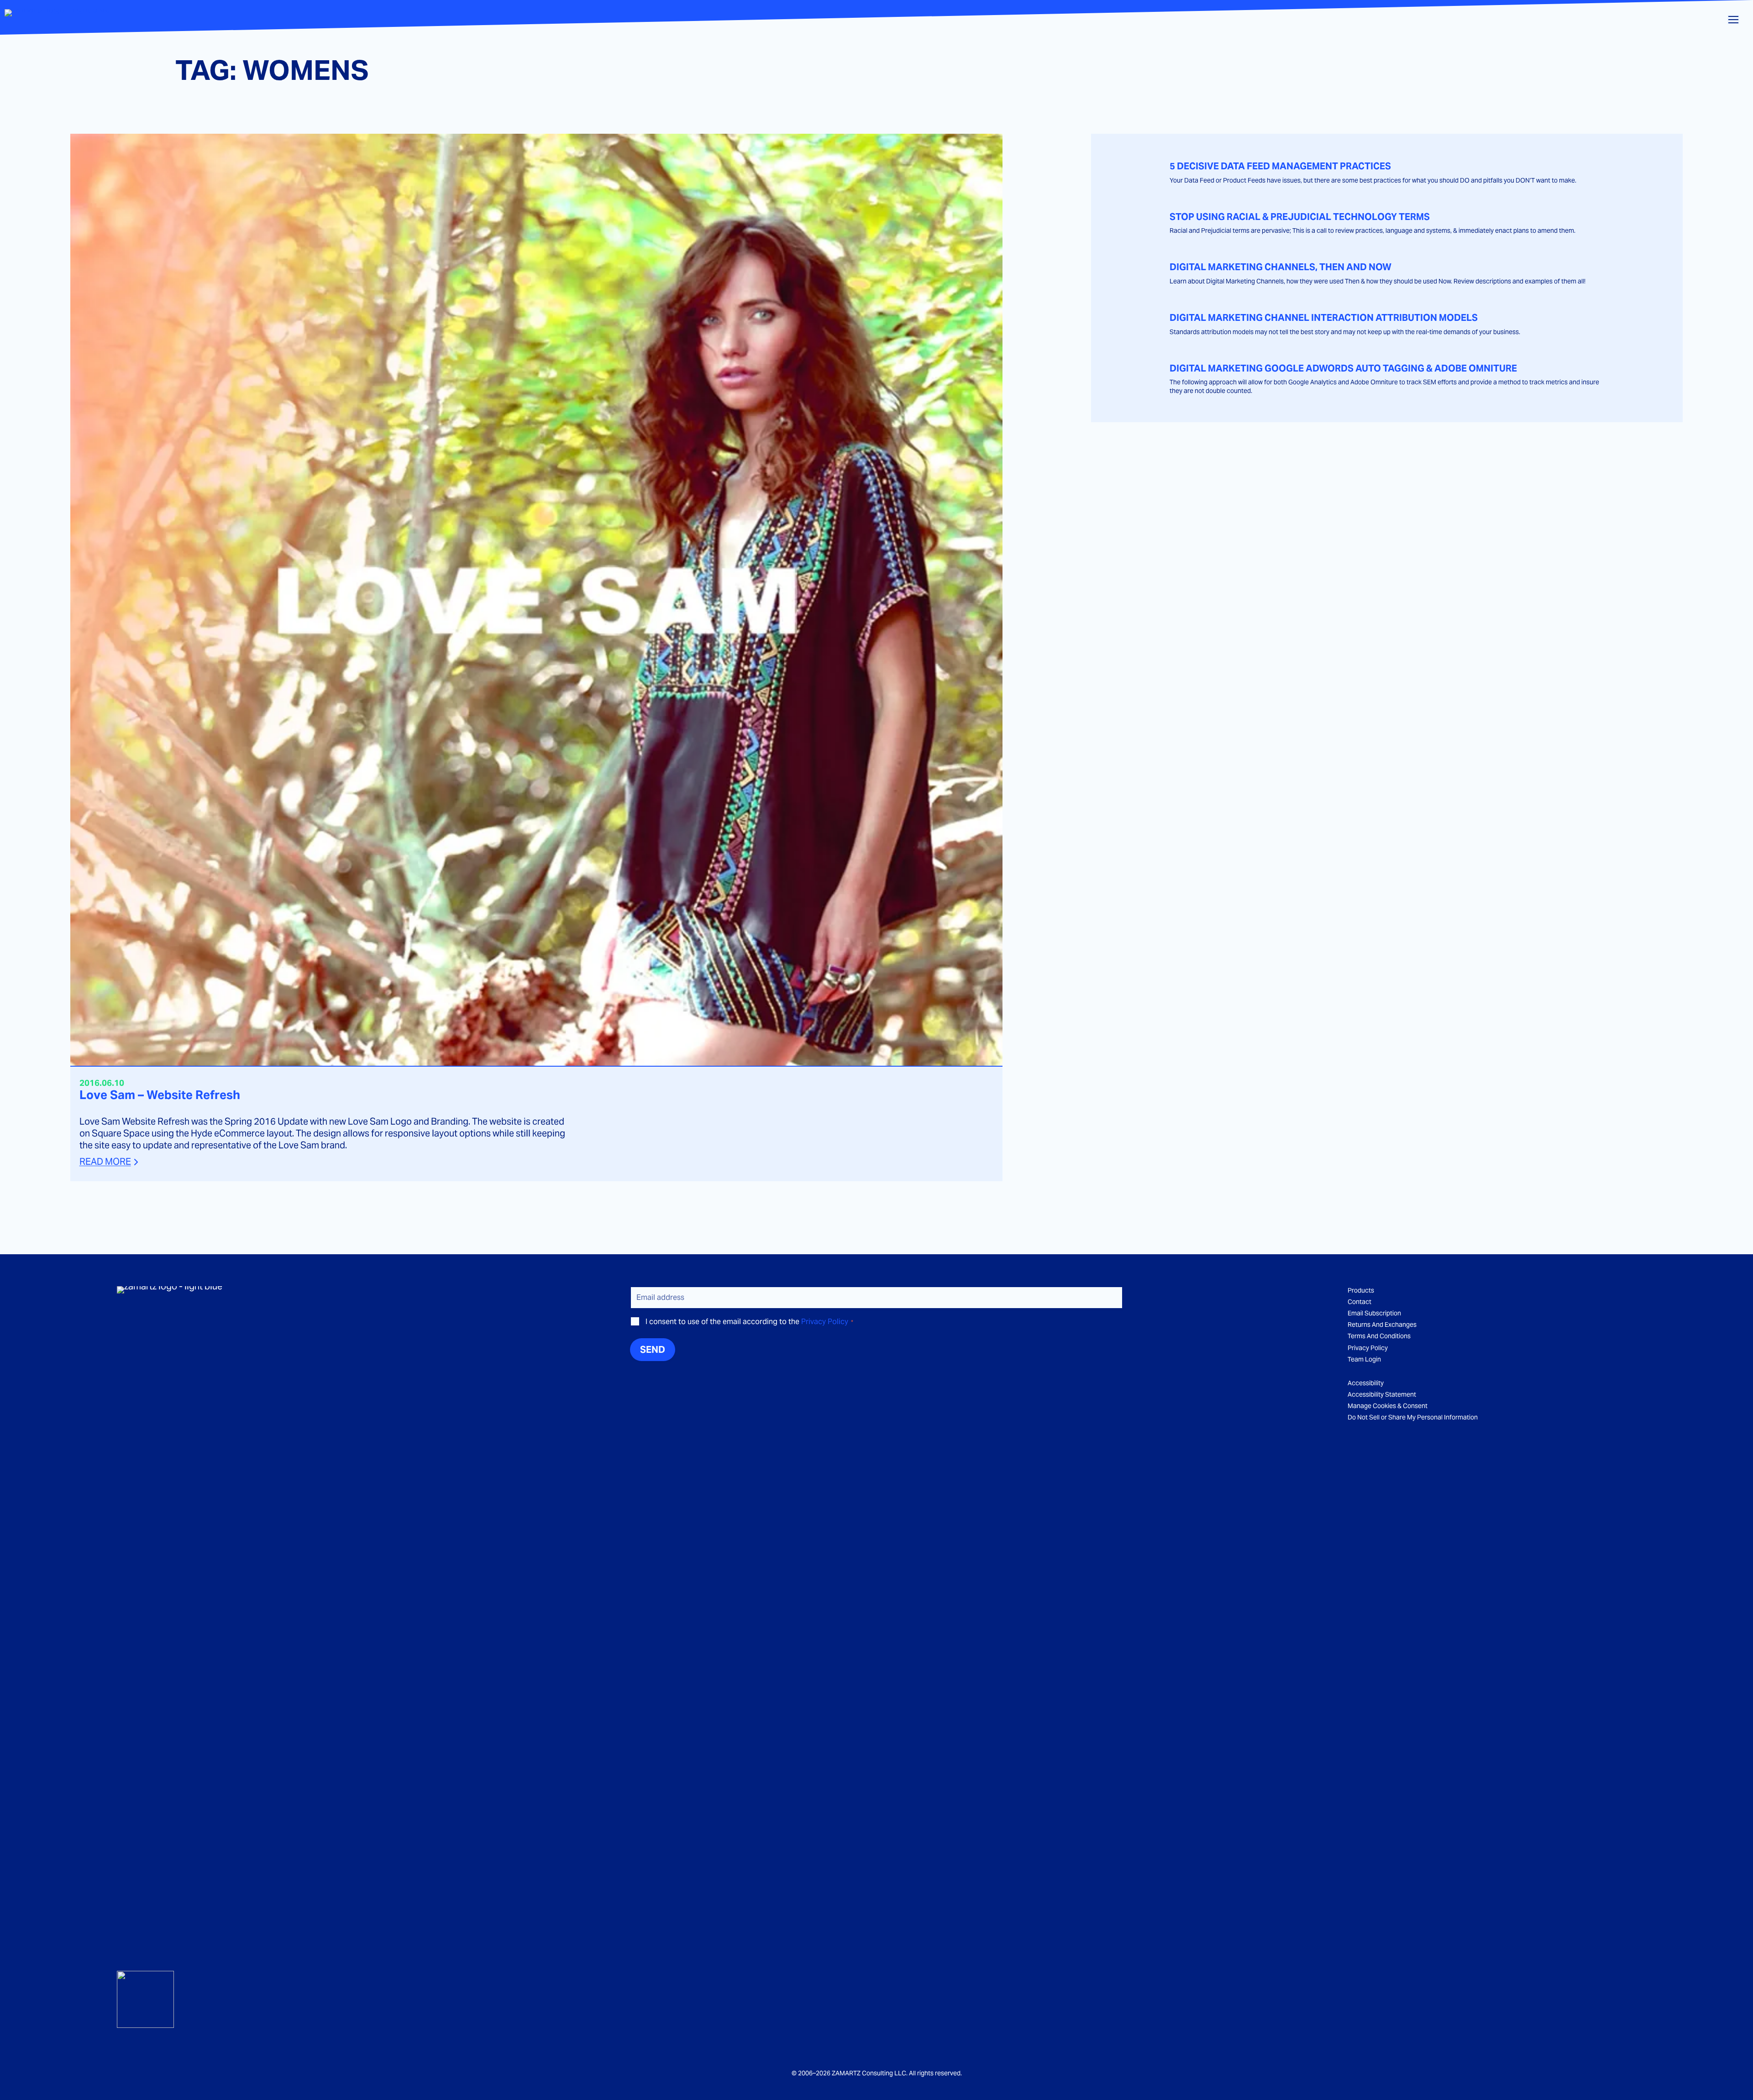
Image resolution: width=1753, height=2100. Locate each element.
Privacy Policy (825, 1322)
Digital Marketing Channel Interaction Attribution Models (1324, 318)
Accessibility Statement (1382, 1394)
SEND (653, 1350)
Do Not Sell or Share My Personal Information (1413, 1417)
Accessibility (1366, 1383)
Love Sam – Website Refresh (160, 1095)
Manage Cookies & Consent (1388, 1406)
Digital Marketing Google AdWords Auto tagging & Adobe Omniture (1343, 369)
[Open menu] (1733, 20)
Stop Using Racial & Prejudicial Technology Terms (1300, 217)
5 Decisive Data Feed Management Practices (1280, 166)
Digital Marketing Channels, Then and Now (1281, 267)
